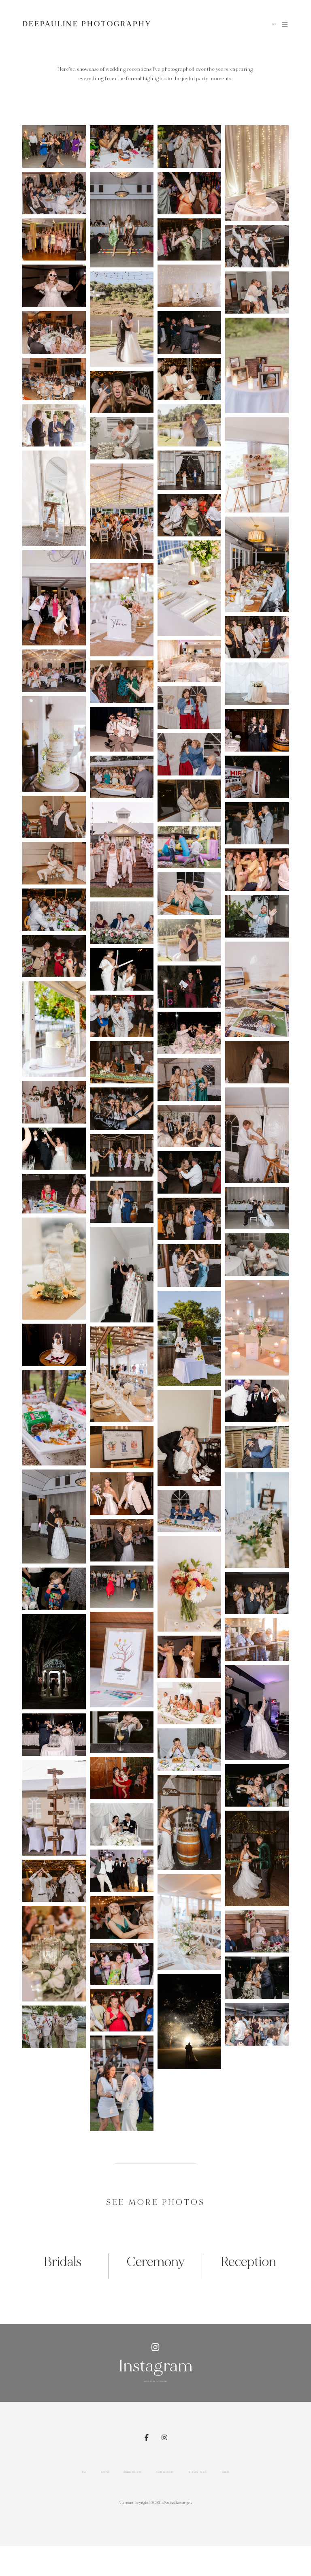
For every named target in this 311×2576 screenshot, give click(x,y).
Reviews (226, 2472)
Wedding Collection (132, 2472)
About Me (105, 2472)
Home (84, 2472)
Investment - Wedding (198, 2472)
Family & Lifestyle (165, 2472)
